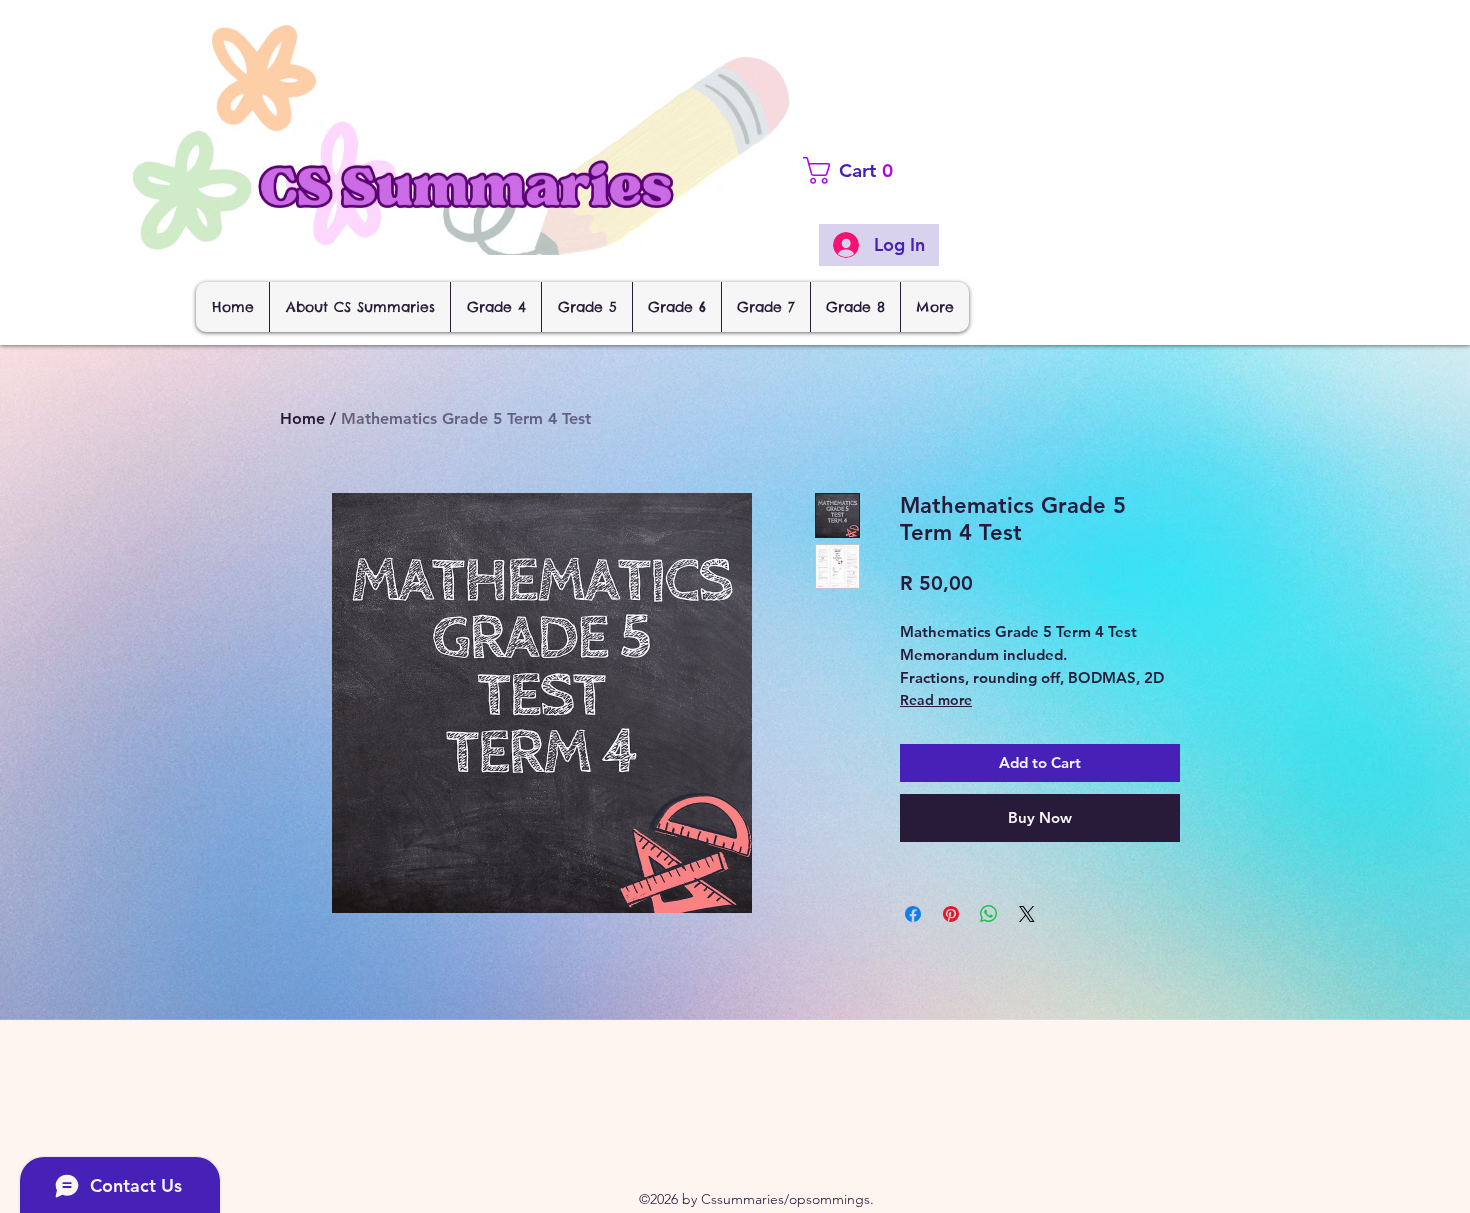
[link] (886, 170)
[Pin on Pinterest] (951, 914)
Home (302, 418)
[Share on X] (1027, 914)
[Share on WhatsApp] (989, 914)
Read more (936, 700)
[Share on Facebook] (913, 914)
